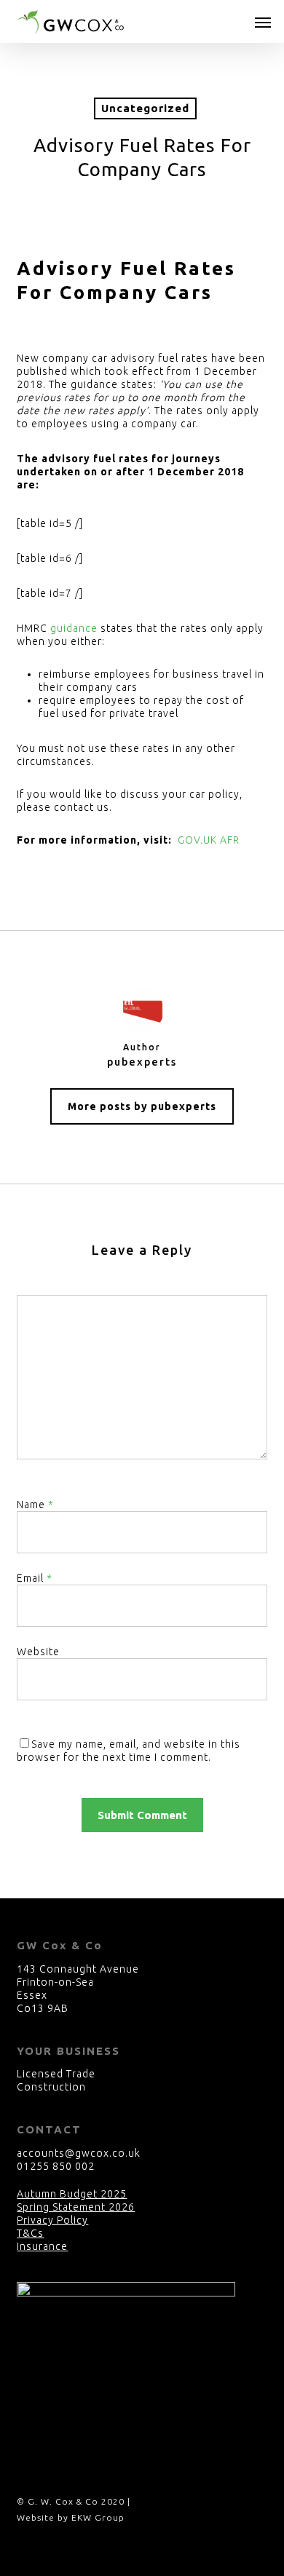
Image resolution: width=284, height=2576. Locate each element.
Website (38, 1652)
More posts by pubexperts (142, 1106)
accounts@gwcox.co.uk (79, 2153)
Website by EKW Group (71, 2517)
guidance (74, 628)
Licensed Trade (56, 2074)
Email (35, 1578)
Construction (51, 2087)
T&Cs (30, 2233)
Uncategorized (145, 108)
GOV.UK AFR (209, 840)
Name (35, 1505)
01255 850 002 (56, 2166)
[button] (263, 22)
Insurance (42, 2246)
